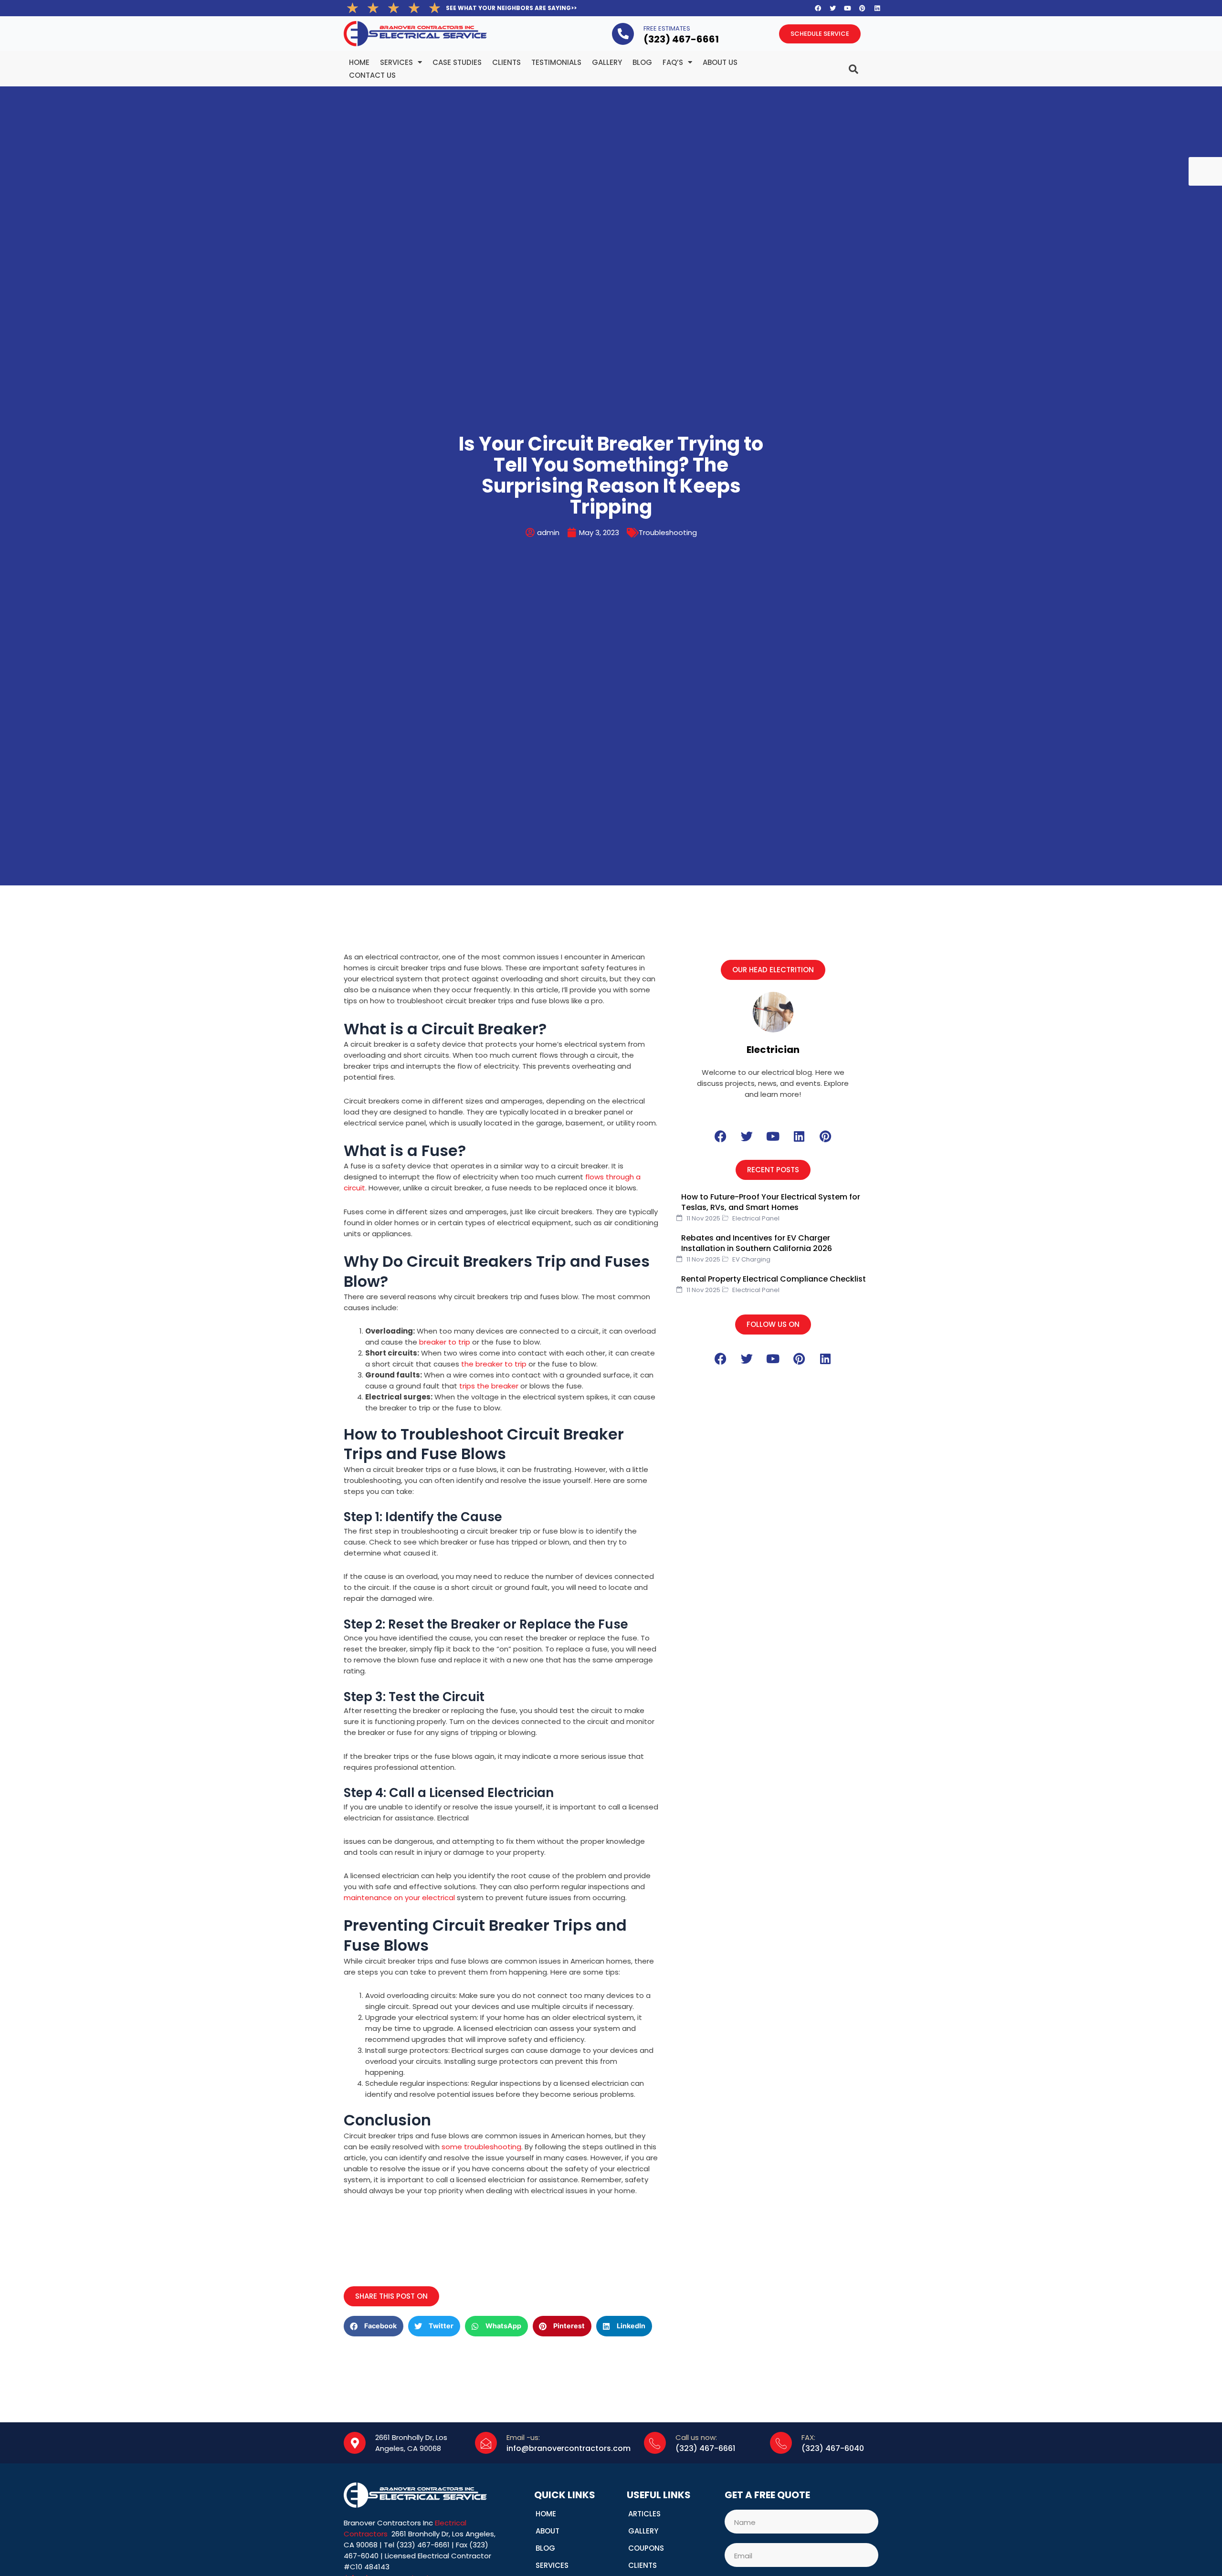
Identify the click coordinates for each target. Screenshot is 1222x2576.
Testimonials (556, 62)
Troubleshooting (668, 532)
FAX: (808, 2437)
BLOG (642, 62)
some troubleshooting (481, 2147)
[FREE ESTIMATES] (623, 34)
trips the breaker (489, 1386)
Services (396, 62)
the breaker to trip (494, 1364)
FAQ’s (673, 62)
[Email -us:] (486, 2443)
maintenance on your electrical (399, 1898)
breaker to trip (445, 1342)
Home (359, 62)
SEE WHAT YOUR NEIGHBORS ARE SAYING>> (511, 8)
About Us (720, 62)
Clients (506, 62)
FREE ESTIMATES (667, 28)
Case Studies (457, 62)
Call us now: (696, 2437)
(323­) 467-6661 (681, 39)
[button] (773, 970)
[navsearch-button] (834, 65)
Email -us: (523, 2437)
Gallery (607, 62)
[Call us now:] (655, 2443)
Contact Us (372, 75)
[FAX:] (781, 2443)
